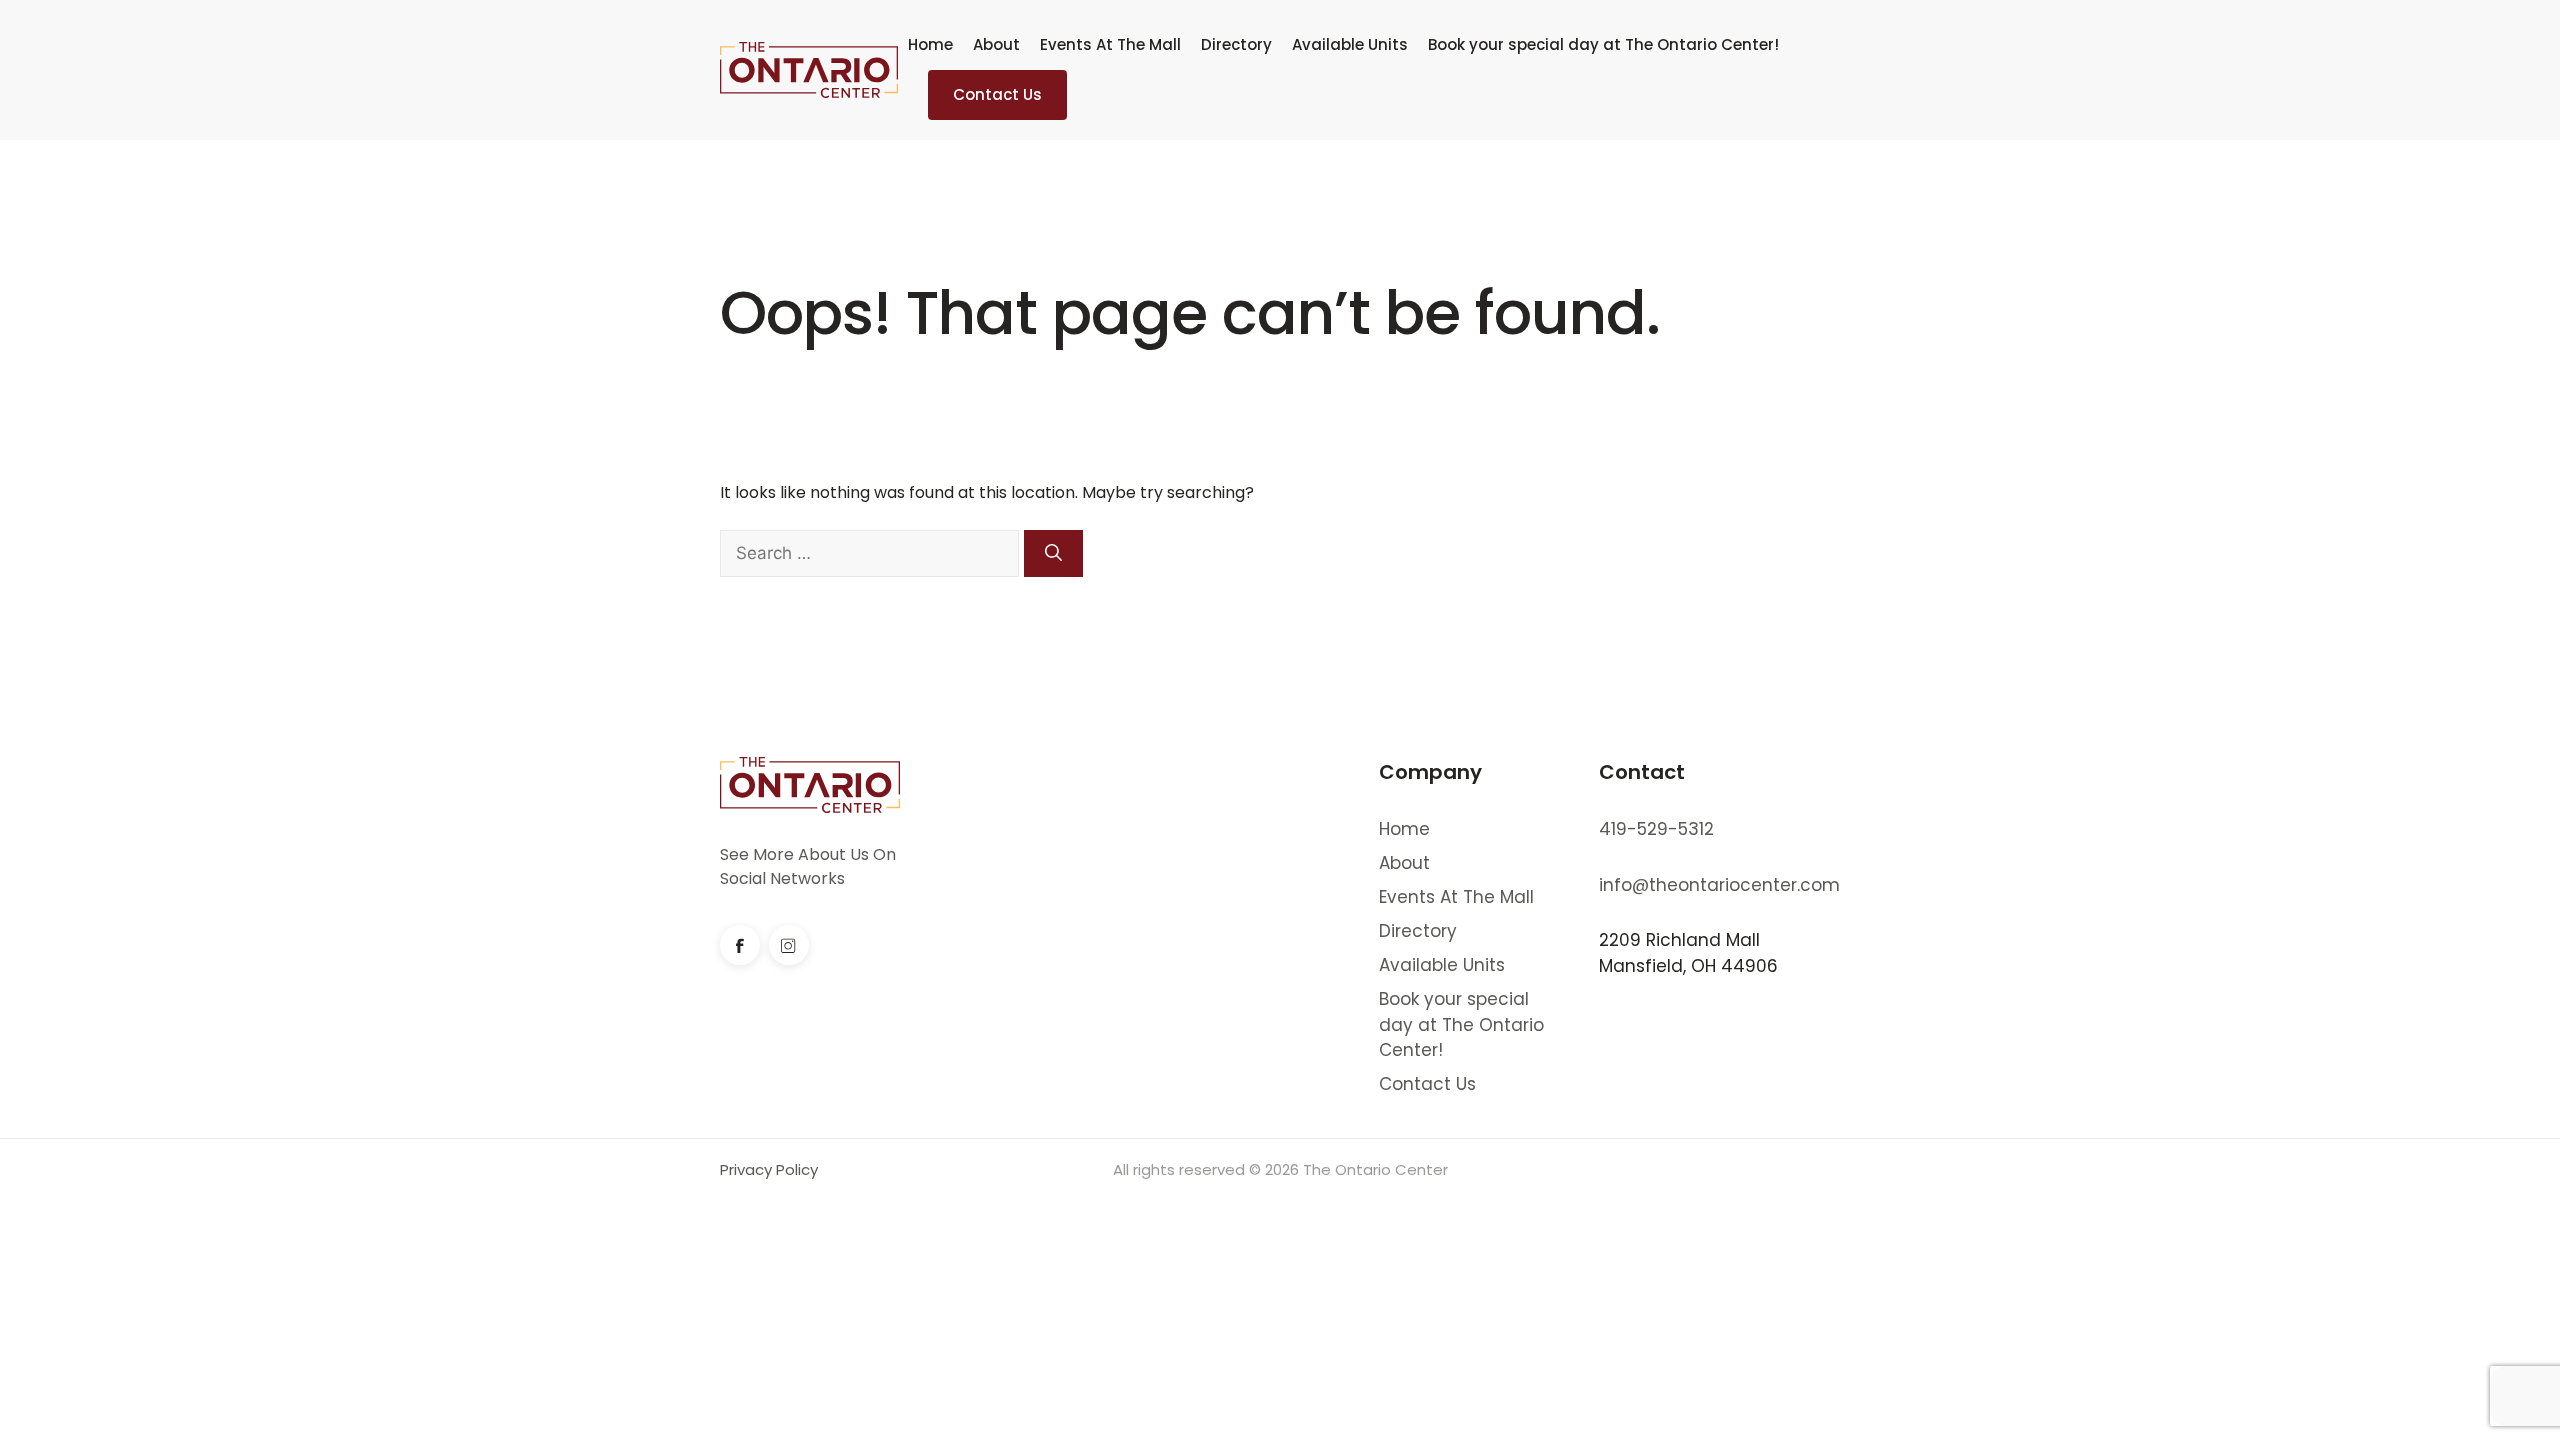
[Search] (1053, 554)
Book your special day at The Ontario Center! (1603, 44)
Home (930, 44)
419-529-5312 (1656, 829)
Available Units (1350, 44)
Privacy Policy (769, 1169)
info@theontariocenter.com (1719, 885)
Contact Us (997, 94)
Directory (1236, 44)
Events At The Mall (1110, 44)
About (996, 44)
